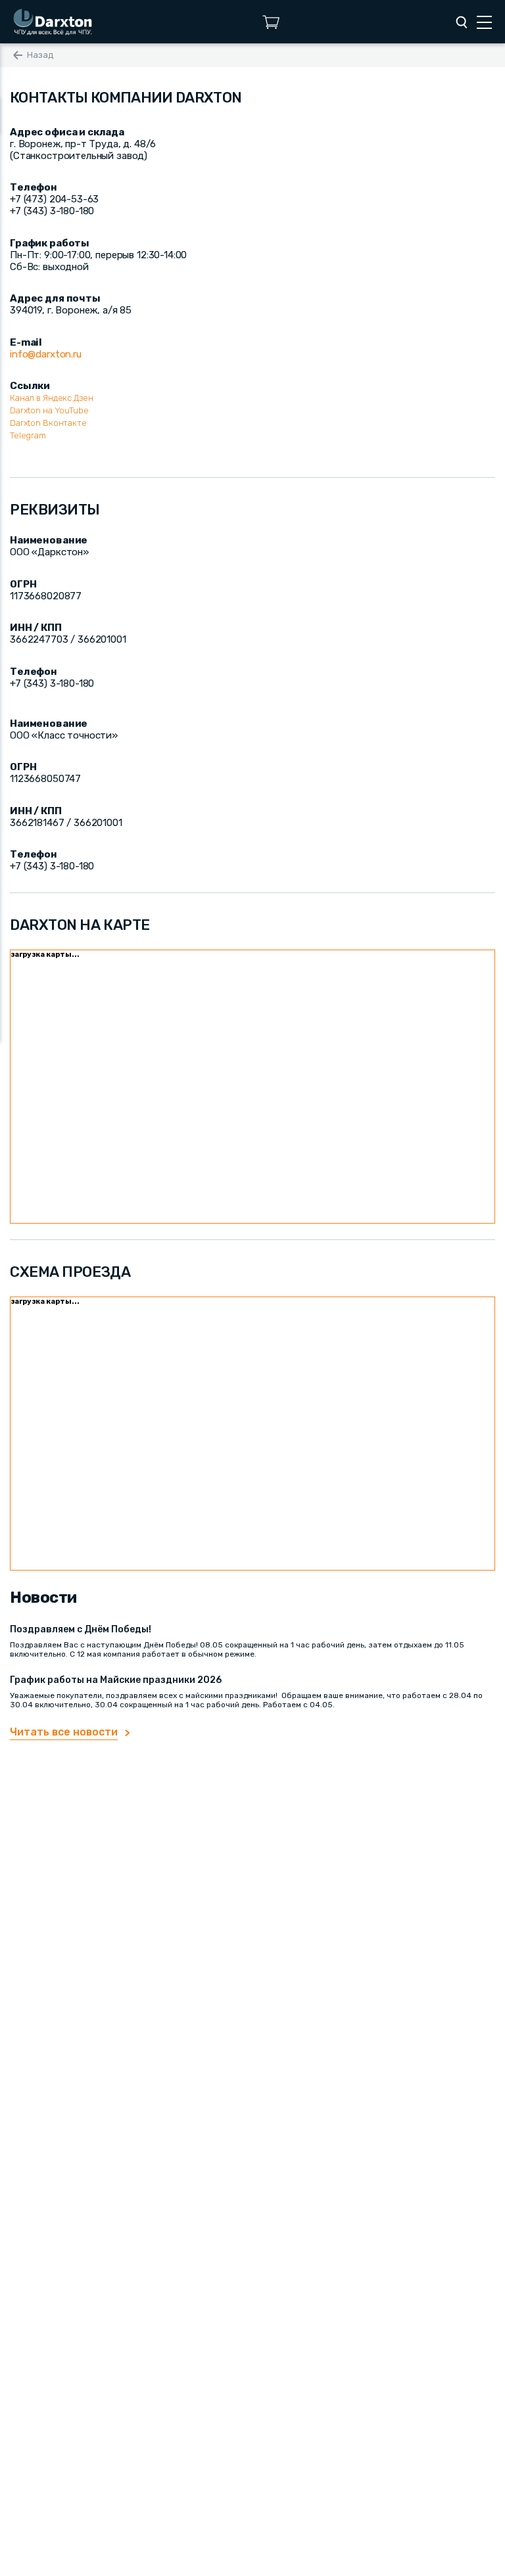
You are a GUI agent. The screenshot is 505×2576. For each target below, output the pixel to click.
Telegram (28, 435)
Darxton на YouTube (49, 410)
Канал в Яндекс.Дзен (52, 398)
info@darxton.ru (46, 354)
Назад (40, 55)
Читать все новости (64, 1732)
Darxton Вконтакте (48, 423)
